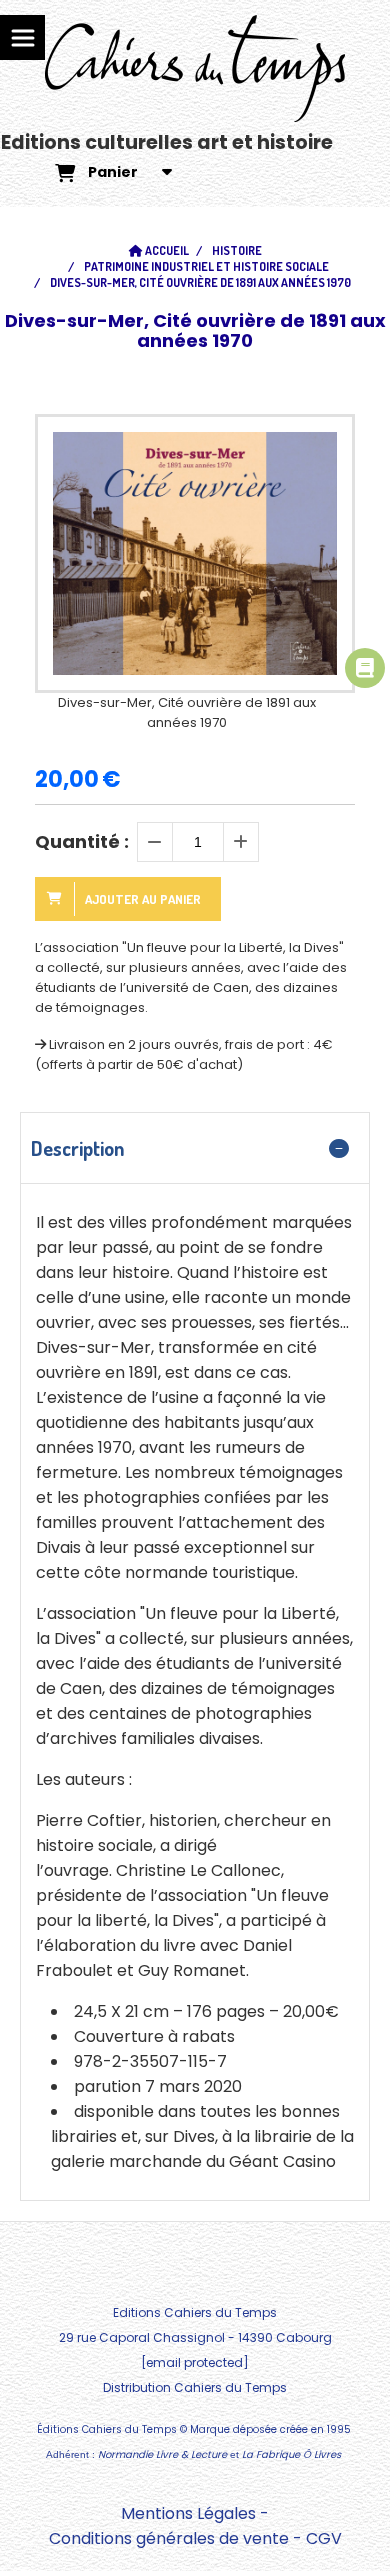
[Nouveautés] (365, 668)
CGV (324, 2538)
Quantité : (82, 841)
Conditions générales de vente (169, 2538)
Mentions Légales (188, 2513)
